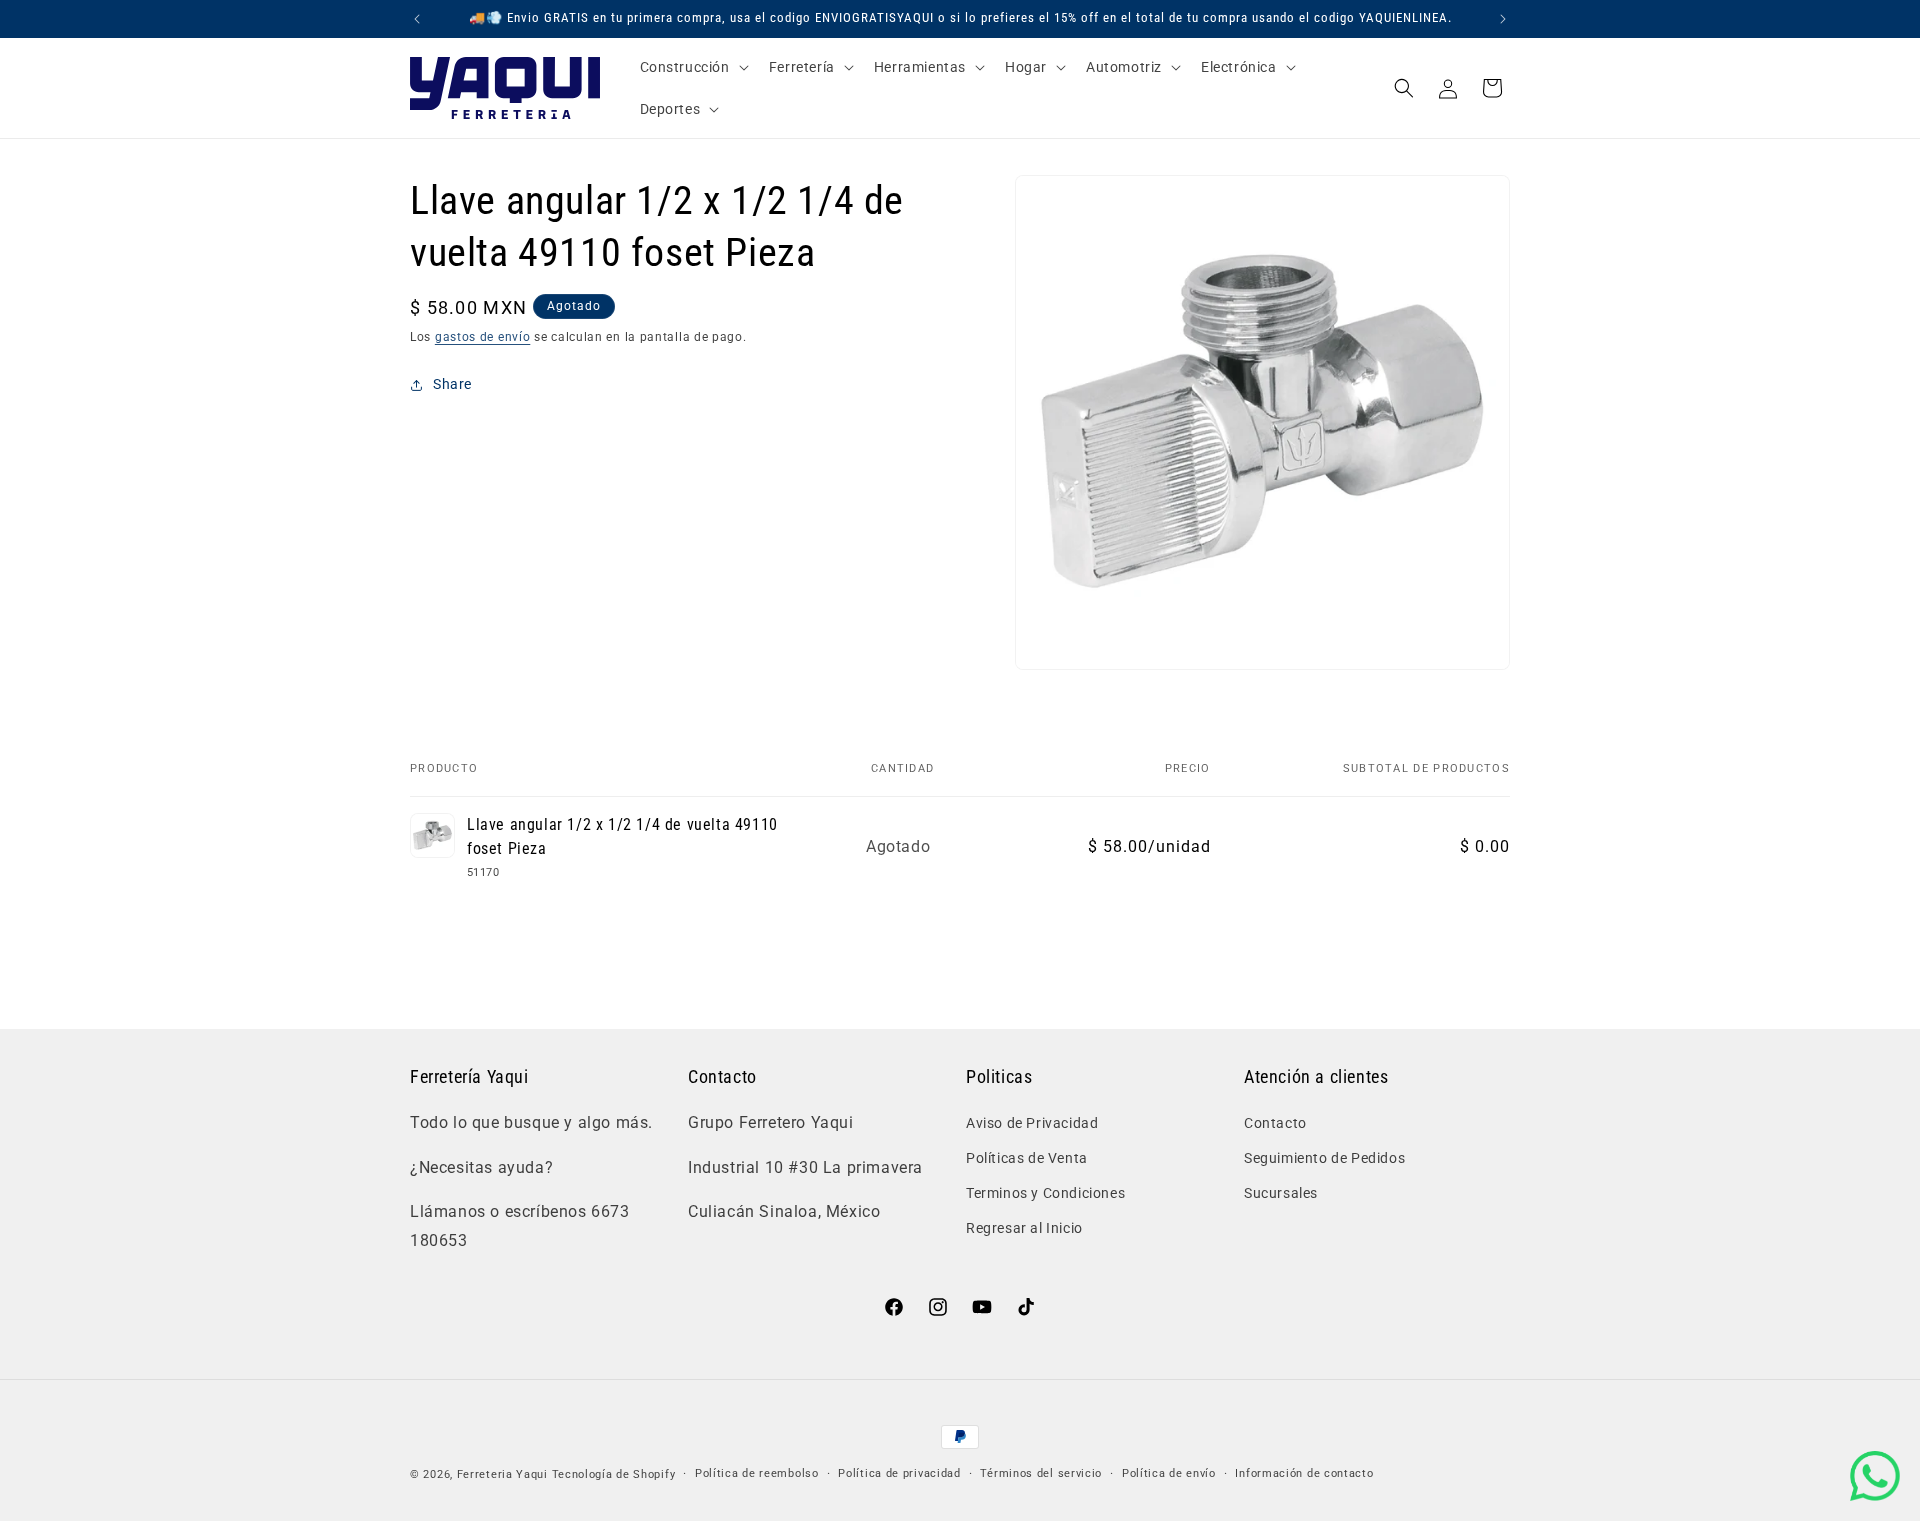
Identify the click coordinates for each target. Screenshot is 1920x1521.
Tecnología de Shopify (614, 1474)
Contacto (1275, 1122)
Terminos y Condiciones (1045, 1193)
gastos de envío (483, 337)
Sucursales (1281, 1193)
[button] (692, 67)
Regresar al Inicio (1024, 1228)
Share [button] (452, 384)
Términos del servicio (1041, 1473)
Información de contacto (1304, 1473)
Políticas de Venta (1027, 1157)
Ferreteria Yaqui (504, 1474)
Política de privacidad (899, 1473)
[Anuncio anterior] (417, 19)
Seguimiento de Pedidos (1324, 1157)
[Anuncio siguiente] (1503, 19)
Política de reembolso (757, 1473)
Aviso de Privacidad (1032, 1122)
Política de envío (1169, 1473)
